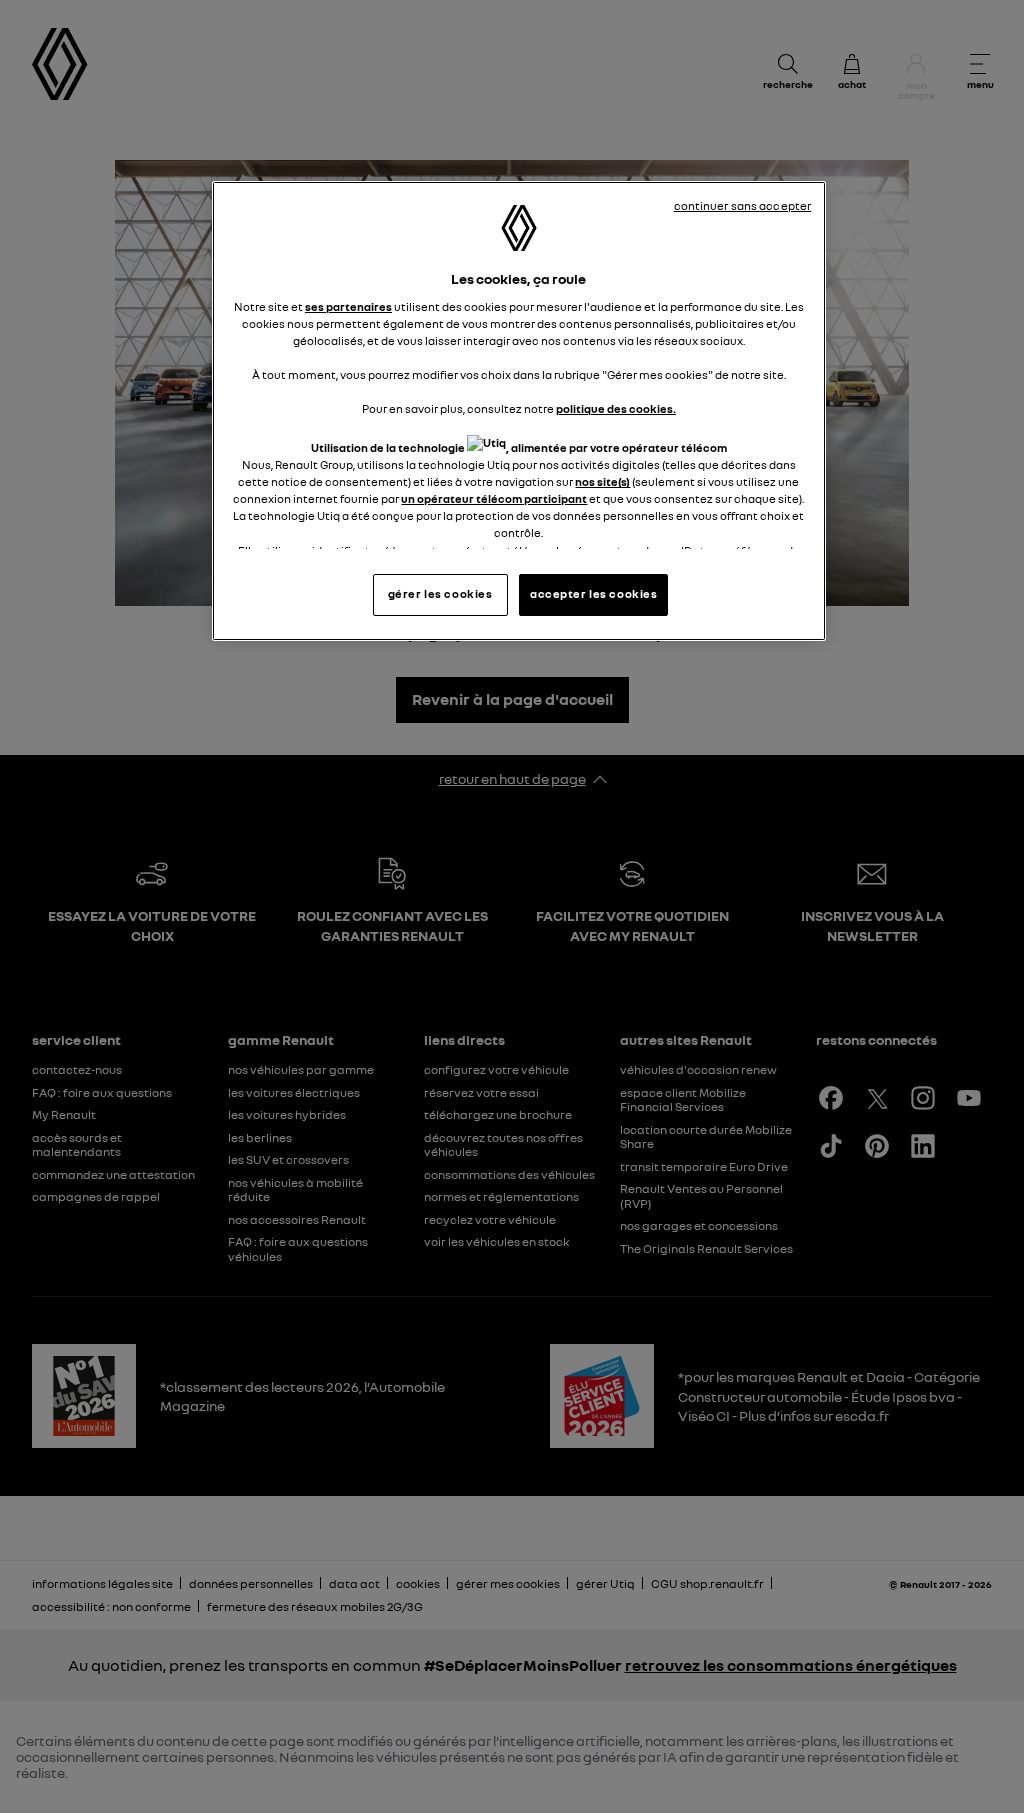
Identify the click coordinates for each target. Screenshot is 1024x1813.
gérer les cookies (440, 594)
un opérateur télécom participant (494, 499)
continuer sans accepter (743, 206)
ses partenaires (348, 307)
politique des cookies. (616, 409)
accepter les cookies (593, 594)
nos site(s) (602, 482)
